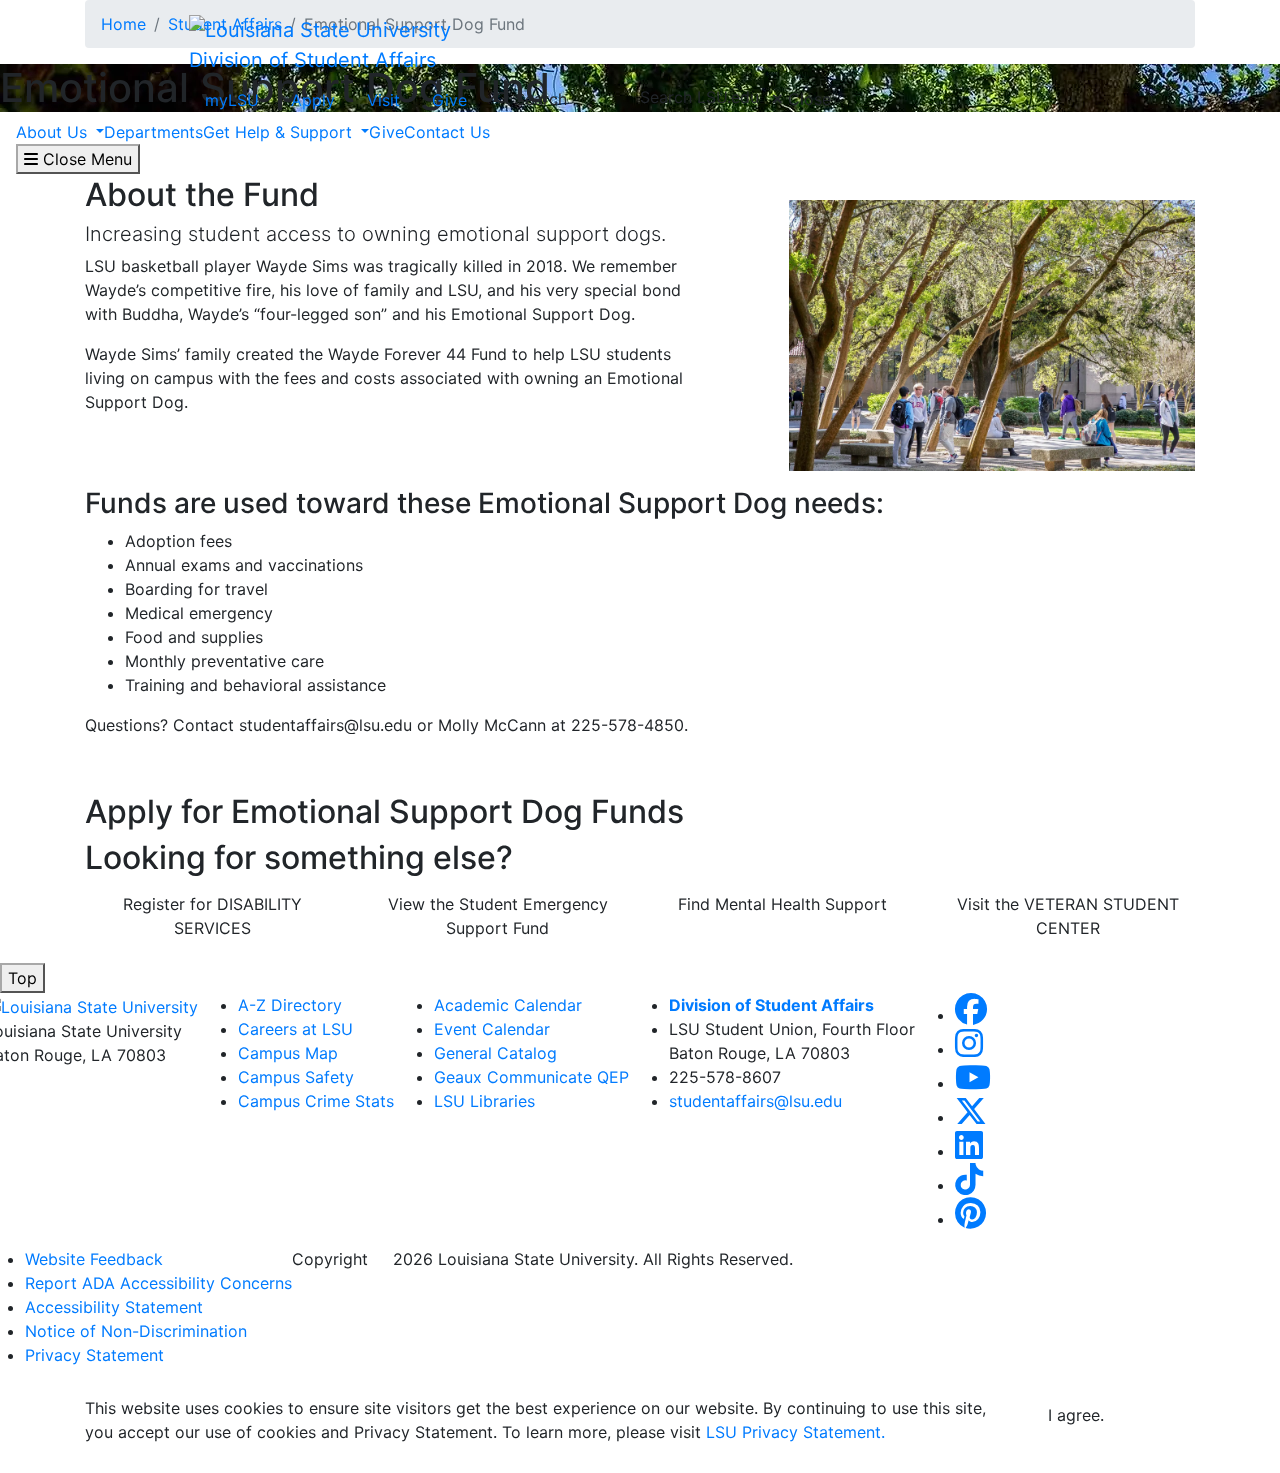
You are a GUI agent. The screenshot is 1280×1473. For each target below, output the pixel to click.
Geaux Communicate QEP (531, 1077)
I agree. (1076, 1415)
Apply (313, 100)
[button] (971, 1015)
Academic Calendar (508, 1005)
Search (538, 99)
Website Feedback (94, 1259)
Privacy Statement (94, 1355)
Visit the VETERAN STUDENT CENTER (1068, 916)
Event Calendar (492, 1029)
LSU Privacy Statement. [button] (795, 1432)
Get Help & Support (280, 132)
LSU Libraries (484, 1101)
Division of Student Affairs (312, 60)
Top (22, 978)
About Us (54, 132)
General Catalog (495, 1053)
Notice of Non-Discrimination (136, 1331)
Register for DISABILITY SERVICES (212, 916)
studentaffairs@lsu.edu (755, 1101)
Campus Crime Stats (316, 1101)
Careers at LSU (295, 1029)
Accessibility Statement (114, 1307)
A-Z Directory (290, 1005)
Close (807, 99)
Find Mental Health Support (782, 904)
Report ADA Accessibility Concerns (158, 1283)
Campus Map (288, 1053)
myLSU (232, 100)
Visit (383, 100)
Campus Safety (296, 1077)
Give (449, 100)
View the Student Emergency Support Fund (498, 916)
